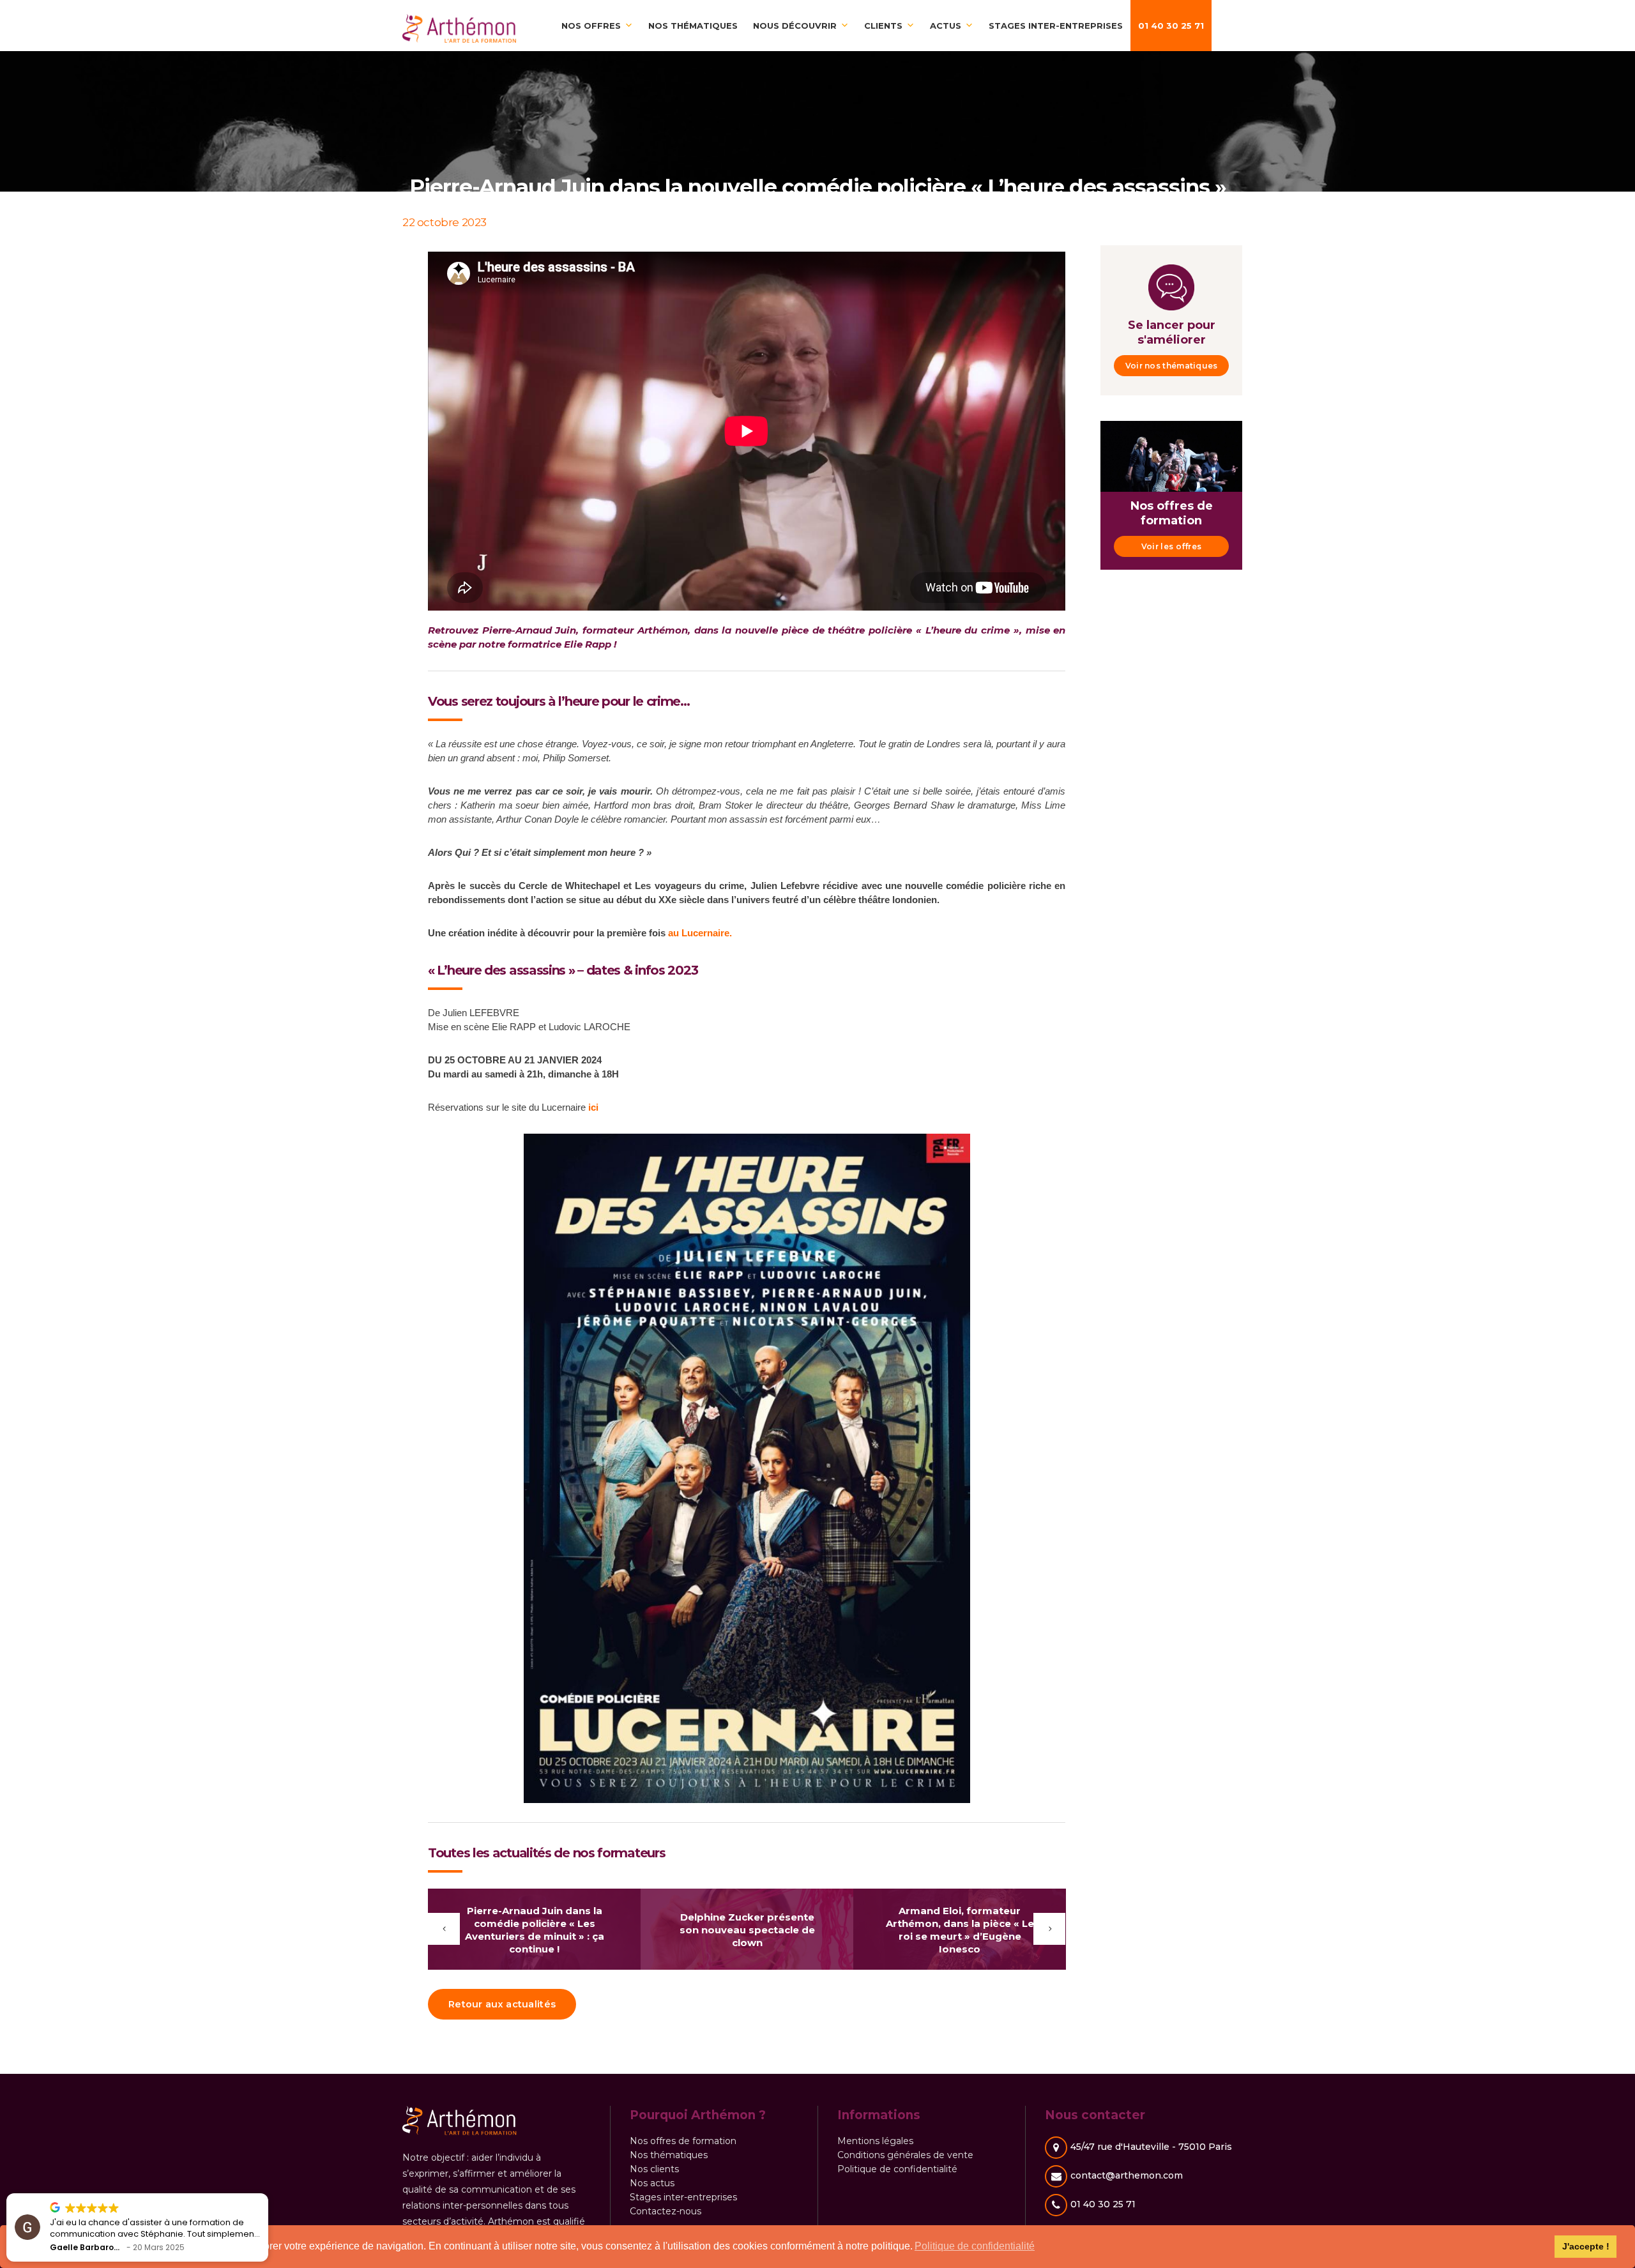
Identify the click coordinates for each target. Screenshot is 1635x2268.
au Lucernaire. (700, 933)
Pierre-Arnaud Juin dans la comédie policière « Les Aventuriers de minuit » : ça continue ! (535, 1930)
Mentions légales (875, 2141)
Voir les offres (1172, 546)
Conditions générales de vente (905, 2155)
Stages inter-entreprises (1056, 26)
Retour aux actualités (502, 2004)
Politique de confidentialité (897, 2169)
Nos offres (591, 26)
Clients (883, 26)
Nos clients (654, 2169)
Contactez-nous (665, 2211)
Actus (946, 26)
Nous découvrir (795, 26)
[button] (268, 2194)
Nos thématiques (693, 26)
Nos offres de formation (683, 2141)
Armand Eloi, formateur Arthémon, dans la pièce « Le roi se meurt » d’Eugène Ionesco (960, 1930)
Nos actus (652, 2183)
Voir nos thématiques (1172, 366)
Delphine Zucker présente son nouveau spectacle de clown (747, 1930)
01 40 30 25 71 (1171, 26)
